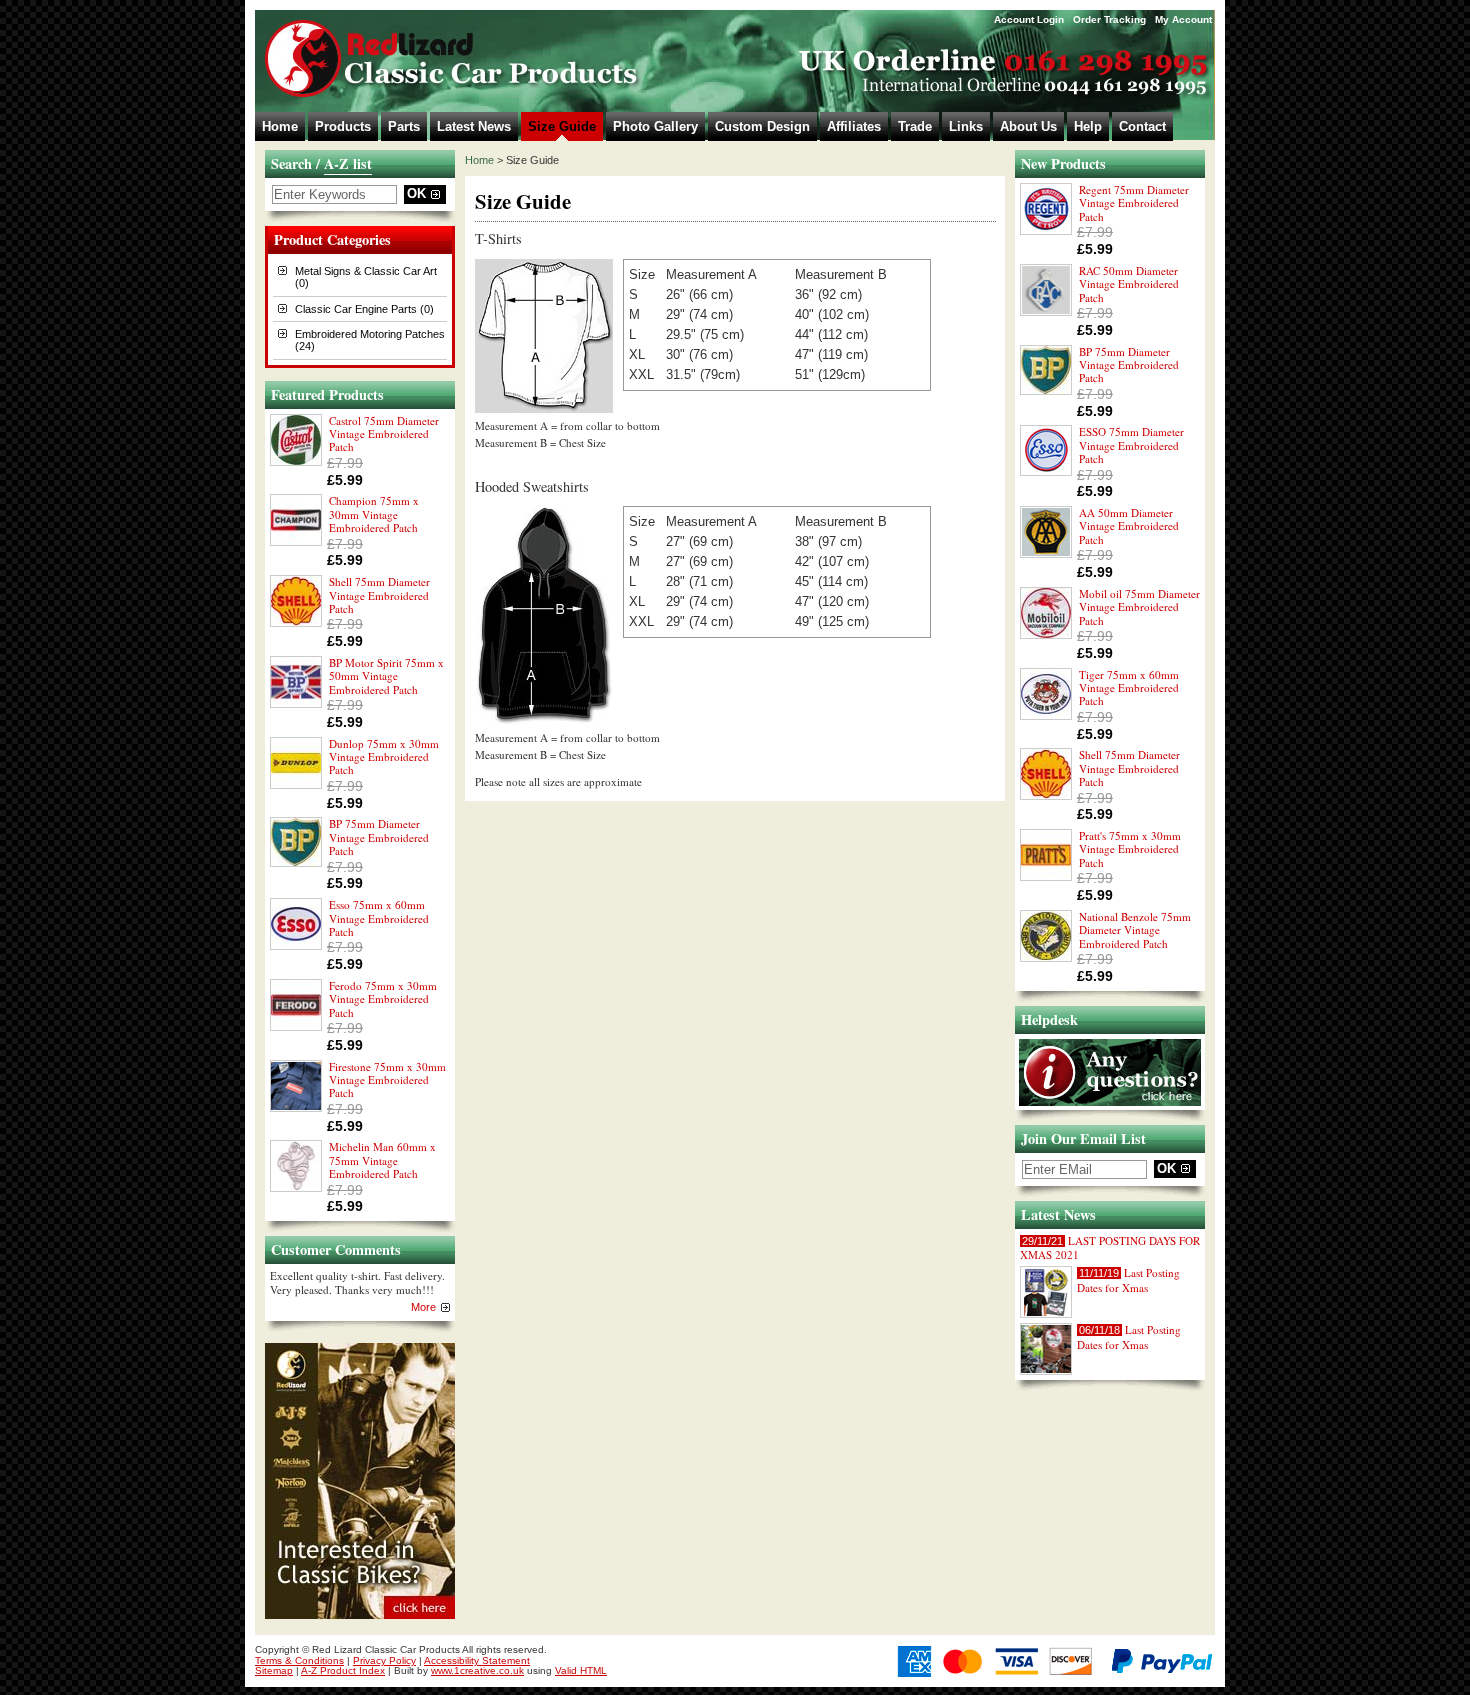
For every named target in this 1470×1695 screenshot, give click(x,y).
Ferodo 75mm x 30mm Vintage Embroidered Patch (383, 999)
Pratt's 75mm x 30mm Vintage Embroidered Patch (1130, 849)
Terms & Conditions (299, 1660)
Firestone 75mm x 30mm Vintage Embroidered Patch (387, 1080)
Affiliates (854, 126)
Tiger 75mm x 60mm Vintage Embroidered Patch (1129, 688)
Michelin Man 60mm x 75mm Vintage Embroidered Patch (382, 1160)
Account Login (1029, 19)
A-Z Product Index (343, 1670)
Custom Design (762, 126)
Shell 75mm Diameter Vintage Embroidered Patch (379, 595)
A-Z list (348, 163)
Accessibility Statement (477, 1660)
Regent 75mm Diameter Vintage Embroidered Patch (1134, 203)
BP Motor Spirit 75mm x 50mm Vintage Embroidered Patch (386, 676)
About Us (1028, 126)
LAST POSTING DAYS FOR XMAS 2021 (1110, 1247)
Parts (404, 126)
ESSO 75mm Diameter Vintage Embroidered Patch (1131, 445)
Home (280, 126)
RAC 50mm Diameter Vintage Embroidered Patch (1129, 284)
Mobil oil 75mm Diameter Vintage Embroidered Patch (1139, 607)
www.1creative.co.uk (477, 1670)
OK (416, 193)
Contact (1142, 126)
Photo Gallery (655, 126)
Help (1088, 126)
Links (966, 126)
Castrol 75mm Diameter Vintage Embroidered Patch (384, 434)
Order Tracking (1109, 19)
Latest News (474, 126)
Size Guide (562, 126)
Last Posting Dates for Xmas (1128, 1279)
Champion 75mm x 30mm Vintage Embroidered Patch (374, 514)
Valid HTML (581, 1670)
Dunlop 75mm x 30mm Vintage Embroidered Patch (384, 757)
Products (343, 126)
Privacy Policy (384, 1660)
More (423, 1307)
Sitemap (274, 1670)
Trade (915, 126)
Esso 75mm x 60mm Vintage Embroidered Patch (379, 918)
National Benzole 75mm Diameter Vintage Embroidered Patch (1135, 930)
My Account (1183, 19)
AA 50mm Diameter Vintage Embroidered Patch (1129, 526)
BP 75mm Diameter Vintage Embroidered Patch (379, 837)
